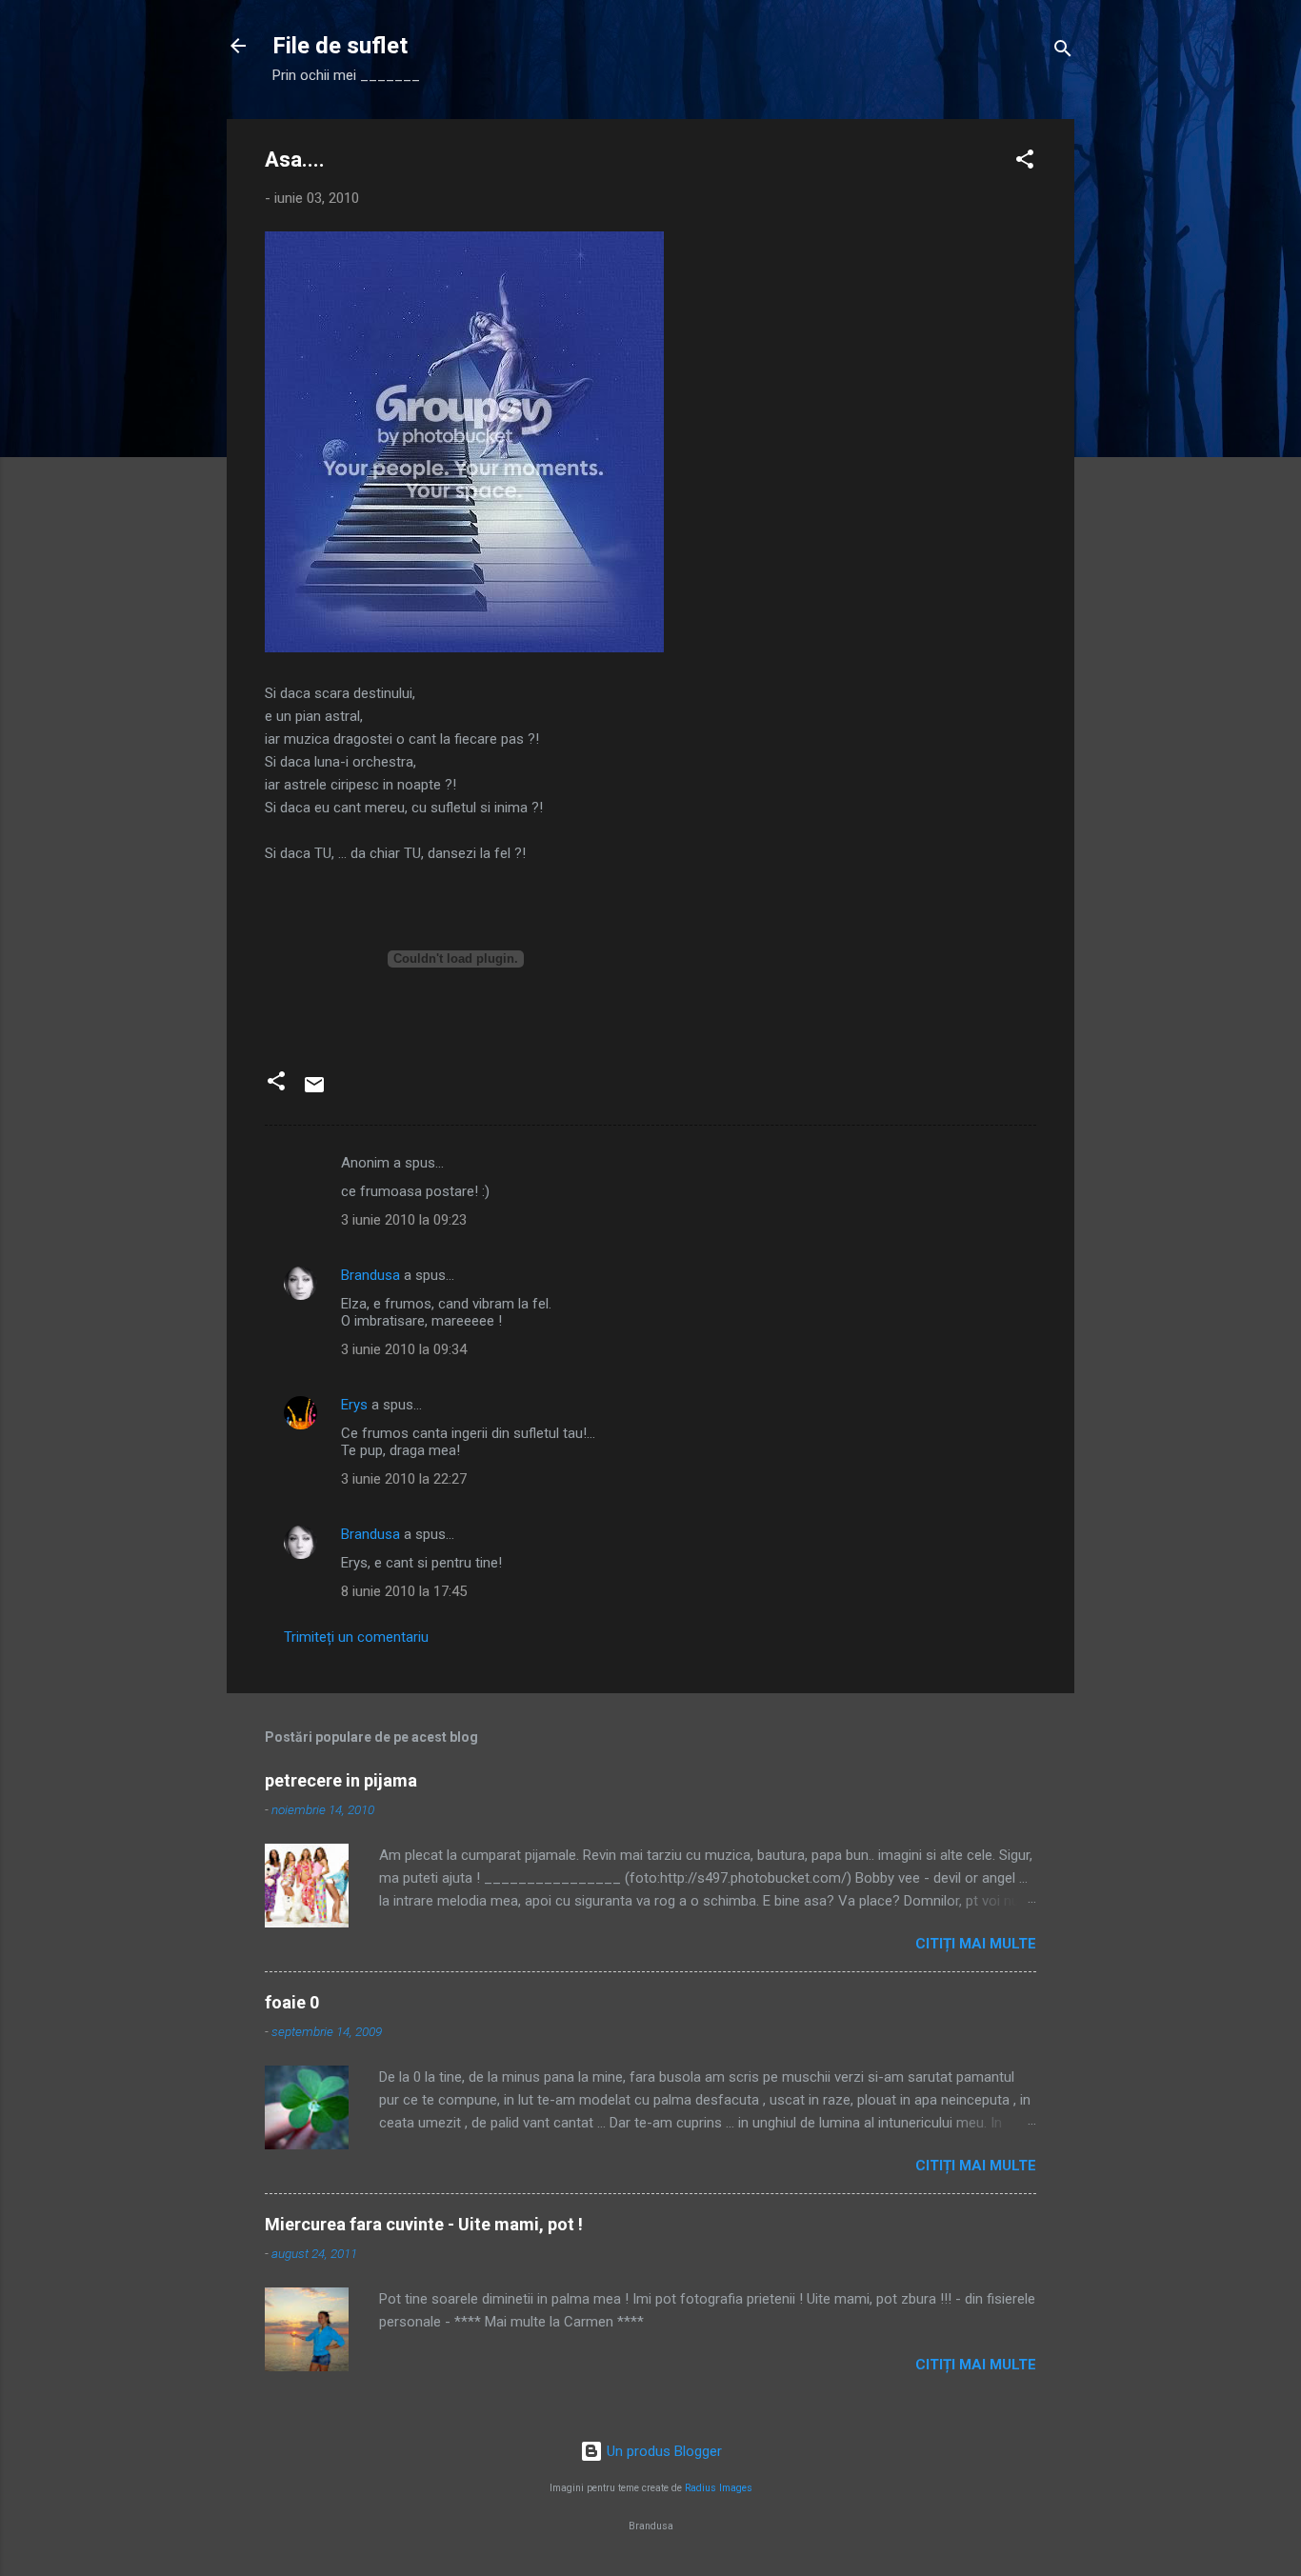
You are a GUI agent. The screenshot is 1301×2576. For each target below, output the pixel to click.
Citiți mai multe (976, 1944)
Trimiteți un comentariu (356, 1637)
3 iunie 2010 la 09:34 (404, 1349)
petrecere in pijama (341, 1780)
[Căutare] (1063, 52)
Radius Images (719, 2488)
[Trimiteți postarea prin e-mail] (314, 1091)
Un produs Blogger (662, 2451)
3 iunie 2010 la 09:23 (404, 1220)
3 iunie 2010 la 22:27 (404, 1479)
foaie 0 (292, 2002)
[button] (1025, 162)
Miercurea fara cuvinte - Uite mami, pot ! (424, 2224)
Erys (354, 1405)
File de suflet (340, 46)
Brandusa (370, 1275)
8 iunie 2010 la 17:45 (404, 1591)
